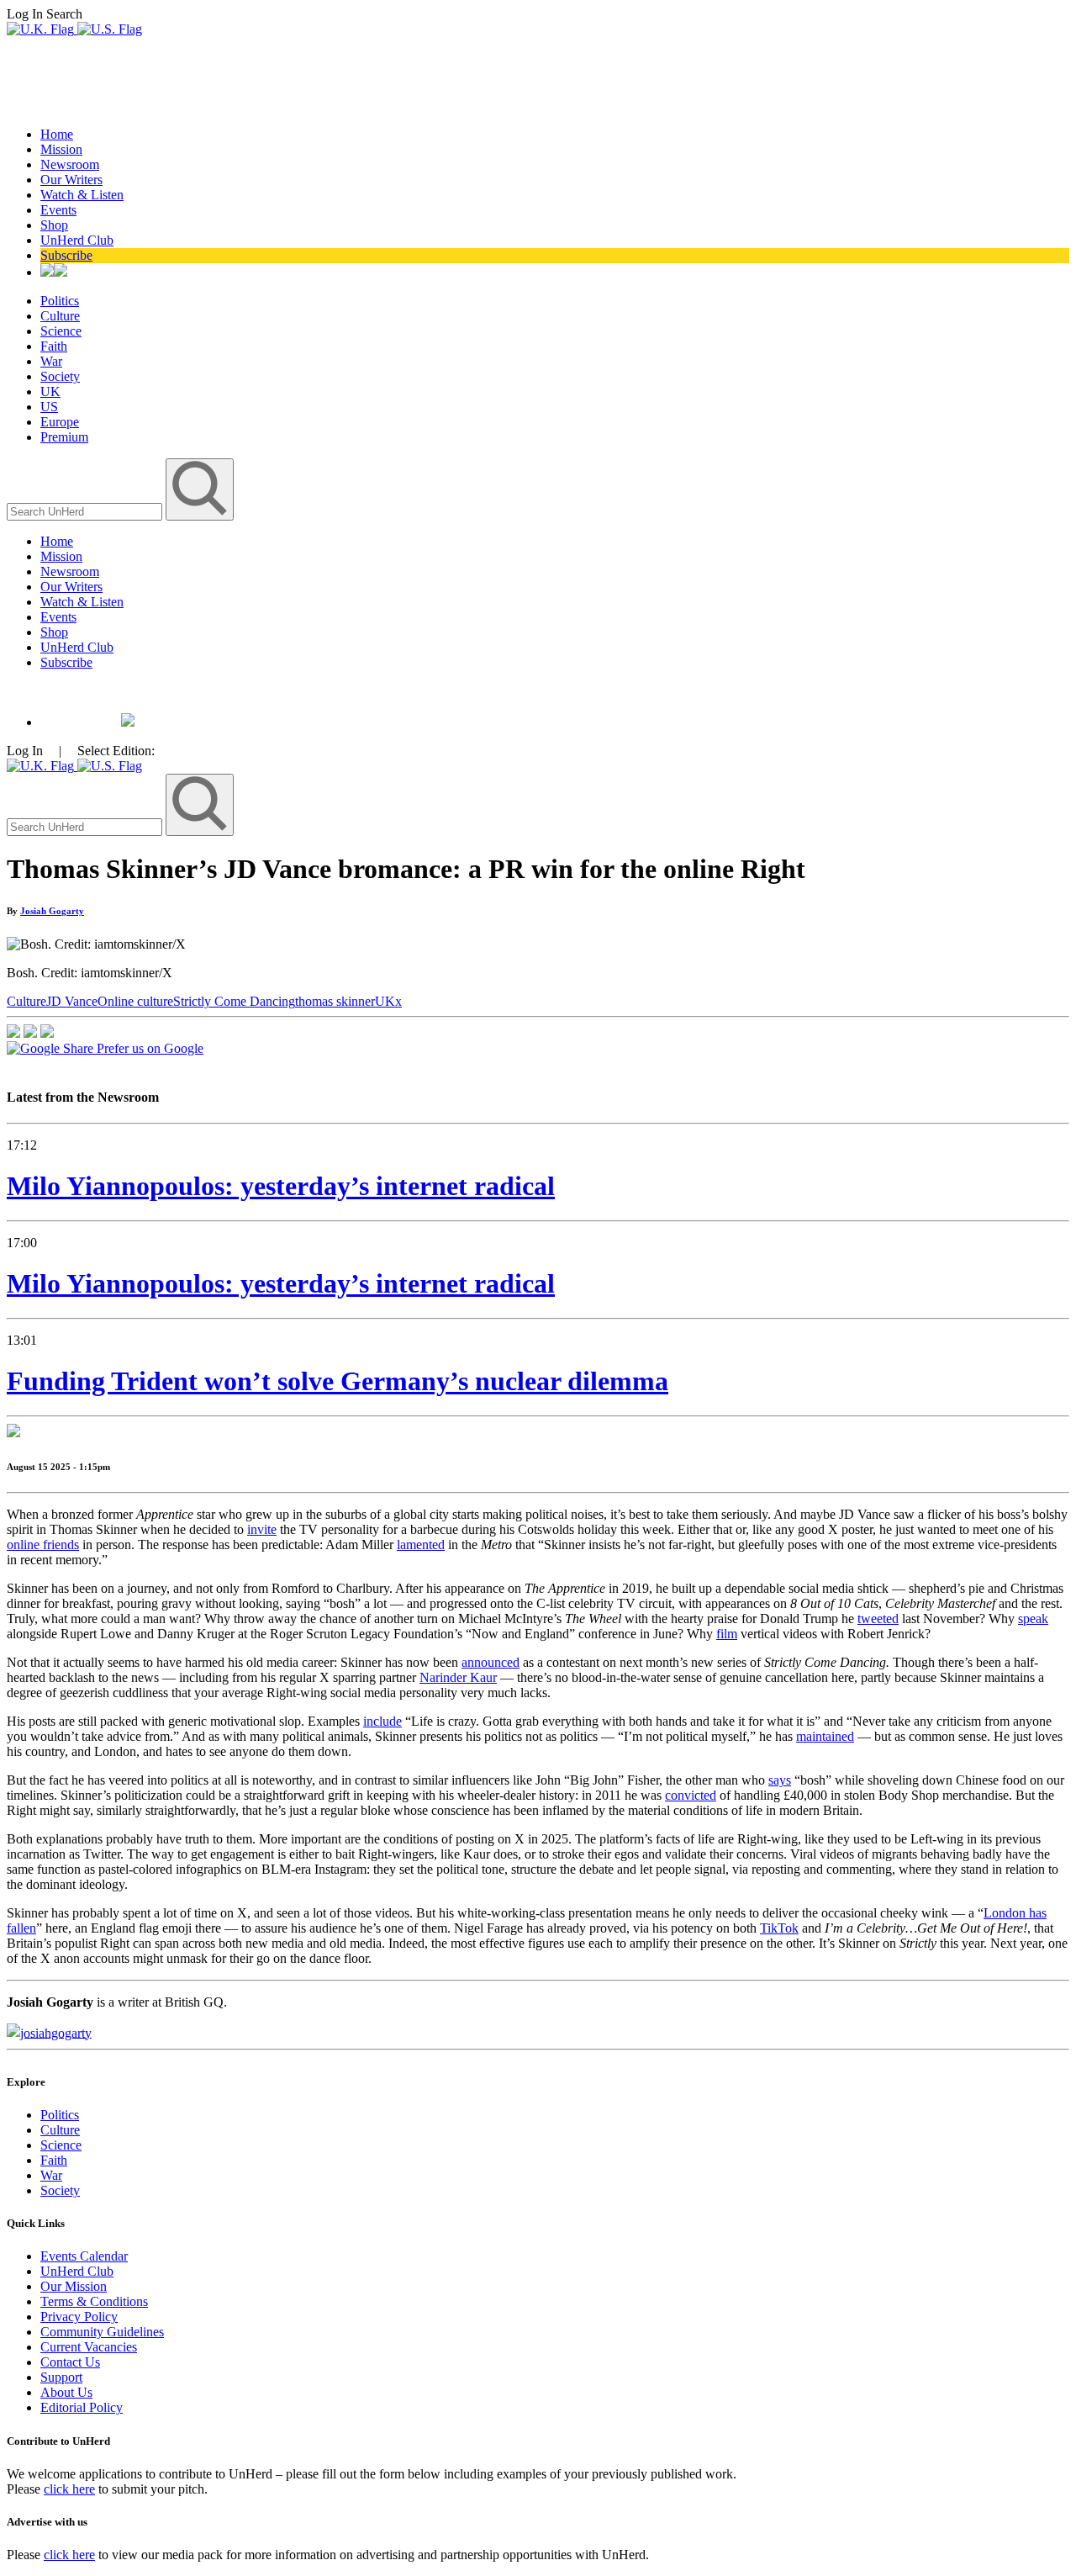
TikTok (779, 1928)
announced (491, 1662)
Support (61, 2377)
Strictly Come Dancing (234, 1001)
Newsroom (70, 164)
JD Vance (72, 1001)
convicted (691, 1795)
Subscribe (66, 255)
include (382, 1721)
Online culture (135, 1001)
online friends (43, 1545)
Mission (61, 149)
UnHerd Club (77, 240)
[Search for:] (86, 511)
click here (69, 2489)
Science (61, 331)
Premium (64, 437)
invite (262, 1529)
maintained (825, 1736)
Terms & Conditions (94, 2301)
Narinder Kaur (458, 1677)
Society (60, 376)
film (727, 1634)
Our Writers (71, 180)
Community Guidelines (102, 2332)
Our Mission (74, 2286)
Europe (60, 422)
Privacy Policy (79, 2317)
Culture (60, 316)
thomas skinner (335, 1001)
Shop (54, 225)
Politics (60, 301)
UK (50, 391)
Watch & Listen (82, 195)
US (49, 407)
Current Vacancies (89, 2347)
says (780, 1780)
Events (58, 210)
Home (57, 134)
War (51, 361)
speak (1033, 1619)
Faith (54, 346)
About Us (66, 2392)
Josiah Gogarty (52, 911)
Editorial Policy (82, 2407)
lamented (421, 1545)
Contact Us (70, 2362)
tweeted (878, 1619)
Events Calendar (84, 2256)
